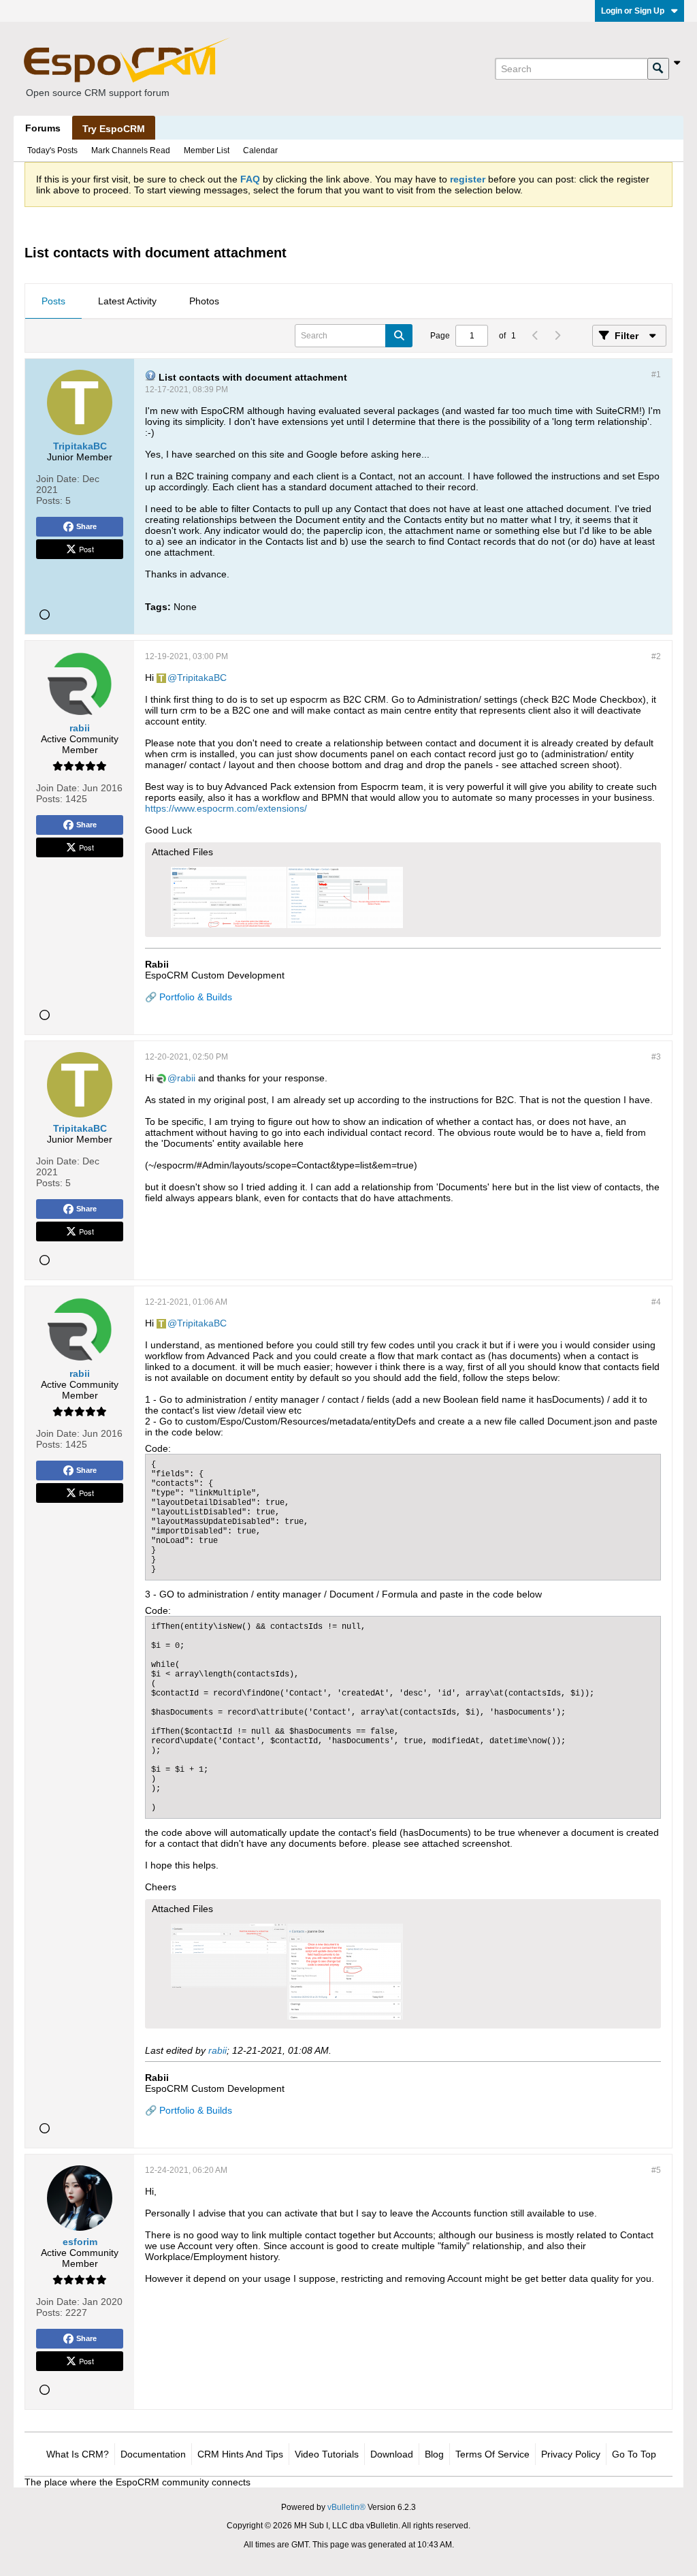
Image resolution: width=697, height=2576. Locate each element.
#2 (656, 656)
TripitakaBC (202, 678)
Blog (434, 2454)
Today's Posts (52, 150)
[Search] (658, 69)
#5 (656, 2170)
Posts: (49, 500)
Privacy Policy (571, 2454)
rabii (186, 1078)
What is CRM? (78, 2454)
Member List (207, 150)
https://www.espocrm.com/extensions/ (226, 808)
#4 (656, 1302)
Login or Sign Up (633, 11)
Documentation (153, 2454)
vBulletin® (346, 2507)
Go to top (634, 2454)
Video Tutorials (327, 2454)
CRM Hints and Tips (240, 2454)
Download (392, 2454)
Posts (53, 301)
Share (86, 526)
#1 (656, 375)
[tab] (53, 302)
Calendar (260, 150)
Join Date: (58, 479)
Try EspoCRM (114, 129)
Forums (43, 128)
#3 (656, 1057)
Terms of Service (492, 2454)
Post (86, 549)
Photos (204, 301)
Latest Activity (127, 301)
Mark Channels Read (131, 150)
